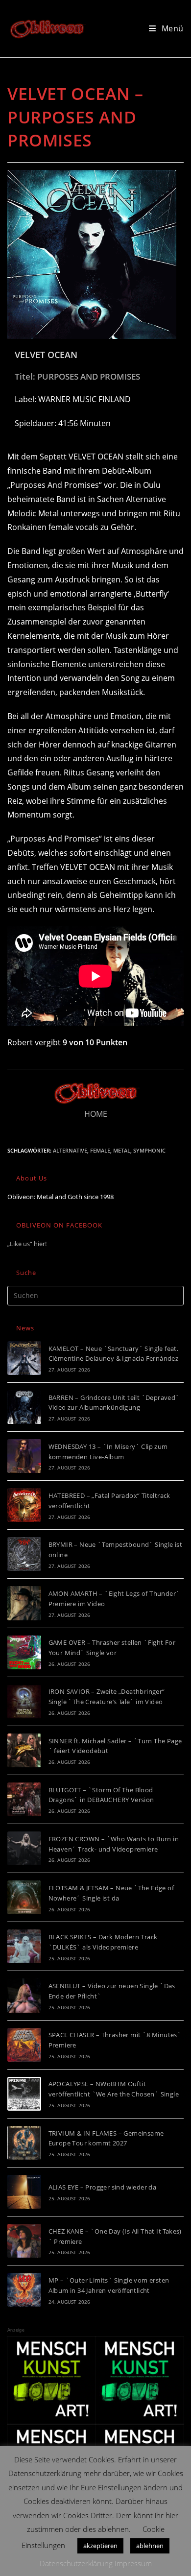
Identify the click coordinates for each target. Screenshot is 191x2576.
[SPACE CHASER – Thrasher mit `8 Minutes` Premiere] (24, 2045)
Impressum (133, 2563)
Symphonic (149, 1150)
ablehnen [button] (150, 2546)
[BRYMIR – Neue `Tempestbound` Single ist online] (24, 1554)
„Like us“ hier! (27, 1244)
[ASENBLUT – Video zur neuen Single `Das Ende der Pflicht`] (24, 1995)
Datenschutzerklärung (76, 2563)
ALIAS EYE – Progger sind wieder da (103, 2187)
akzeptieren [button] (100, 2546)
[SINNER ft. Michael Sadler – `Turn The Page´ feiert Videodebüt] (24, 1750)
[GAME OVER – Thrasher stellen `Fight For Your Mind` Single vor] (24, 1652)
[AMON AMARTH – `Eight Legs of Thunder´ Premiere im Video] (24, 1603)
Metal (122, 1150)
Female (100, 1150)
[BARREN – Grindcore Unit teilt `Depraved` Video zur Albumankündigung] (24, 1407)
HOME (96, 1114)
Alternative (70, 1150)
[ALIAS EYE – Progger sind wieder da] (24, 2192)
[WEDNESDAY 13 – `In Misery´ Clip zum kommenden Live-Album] (24, 1456)
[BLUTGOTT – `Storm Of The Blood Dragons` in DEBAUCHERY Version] (24, 1799)
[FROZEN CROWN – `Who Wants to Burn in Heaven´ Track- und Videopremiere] (24, 1848)
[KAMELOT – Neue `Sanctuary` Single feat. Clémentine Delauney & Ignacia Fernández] (24, 1358)
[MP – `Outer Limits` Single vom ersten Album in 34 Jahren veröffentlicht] (24, 2290)
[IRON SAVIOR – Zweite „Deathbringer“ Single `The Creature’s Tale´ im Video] (24, 1701)
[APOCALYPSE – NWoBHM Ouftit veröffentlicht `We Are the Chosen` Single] (24, 2094)
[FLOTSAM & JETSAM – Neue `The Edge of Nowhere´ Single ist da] (24, 1897)
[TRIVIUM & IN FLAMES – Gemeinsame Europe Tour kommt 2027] (24, 2143)
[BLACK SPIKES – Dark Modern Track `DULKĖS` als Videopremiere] (24, 1946)
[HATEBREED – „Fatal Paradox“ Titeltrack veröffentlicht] (24, 1505)
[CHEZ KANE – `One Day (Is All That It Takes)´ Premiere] (24, 2241)
